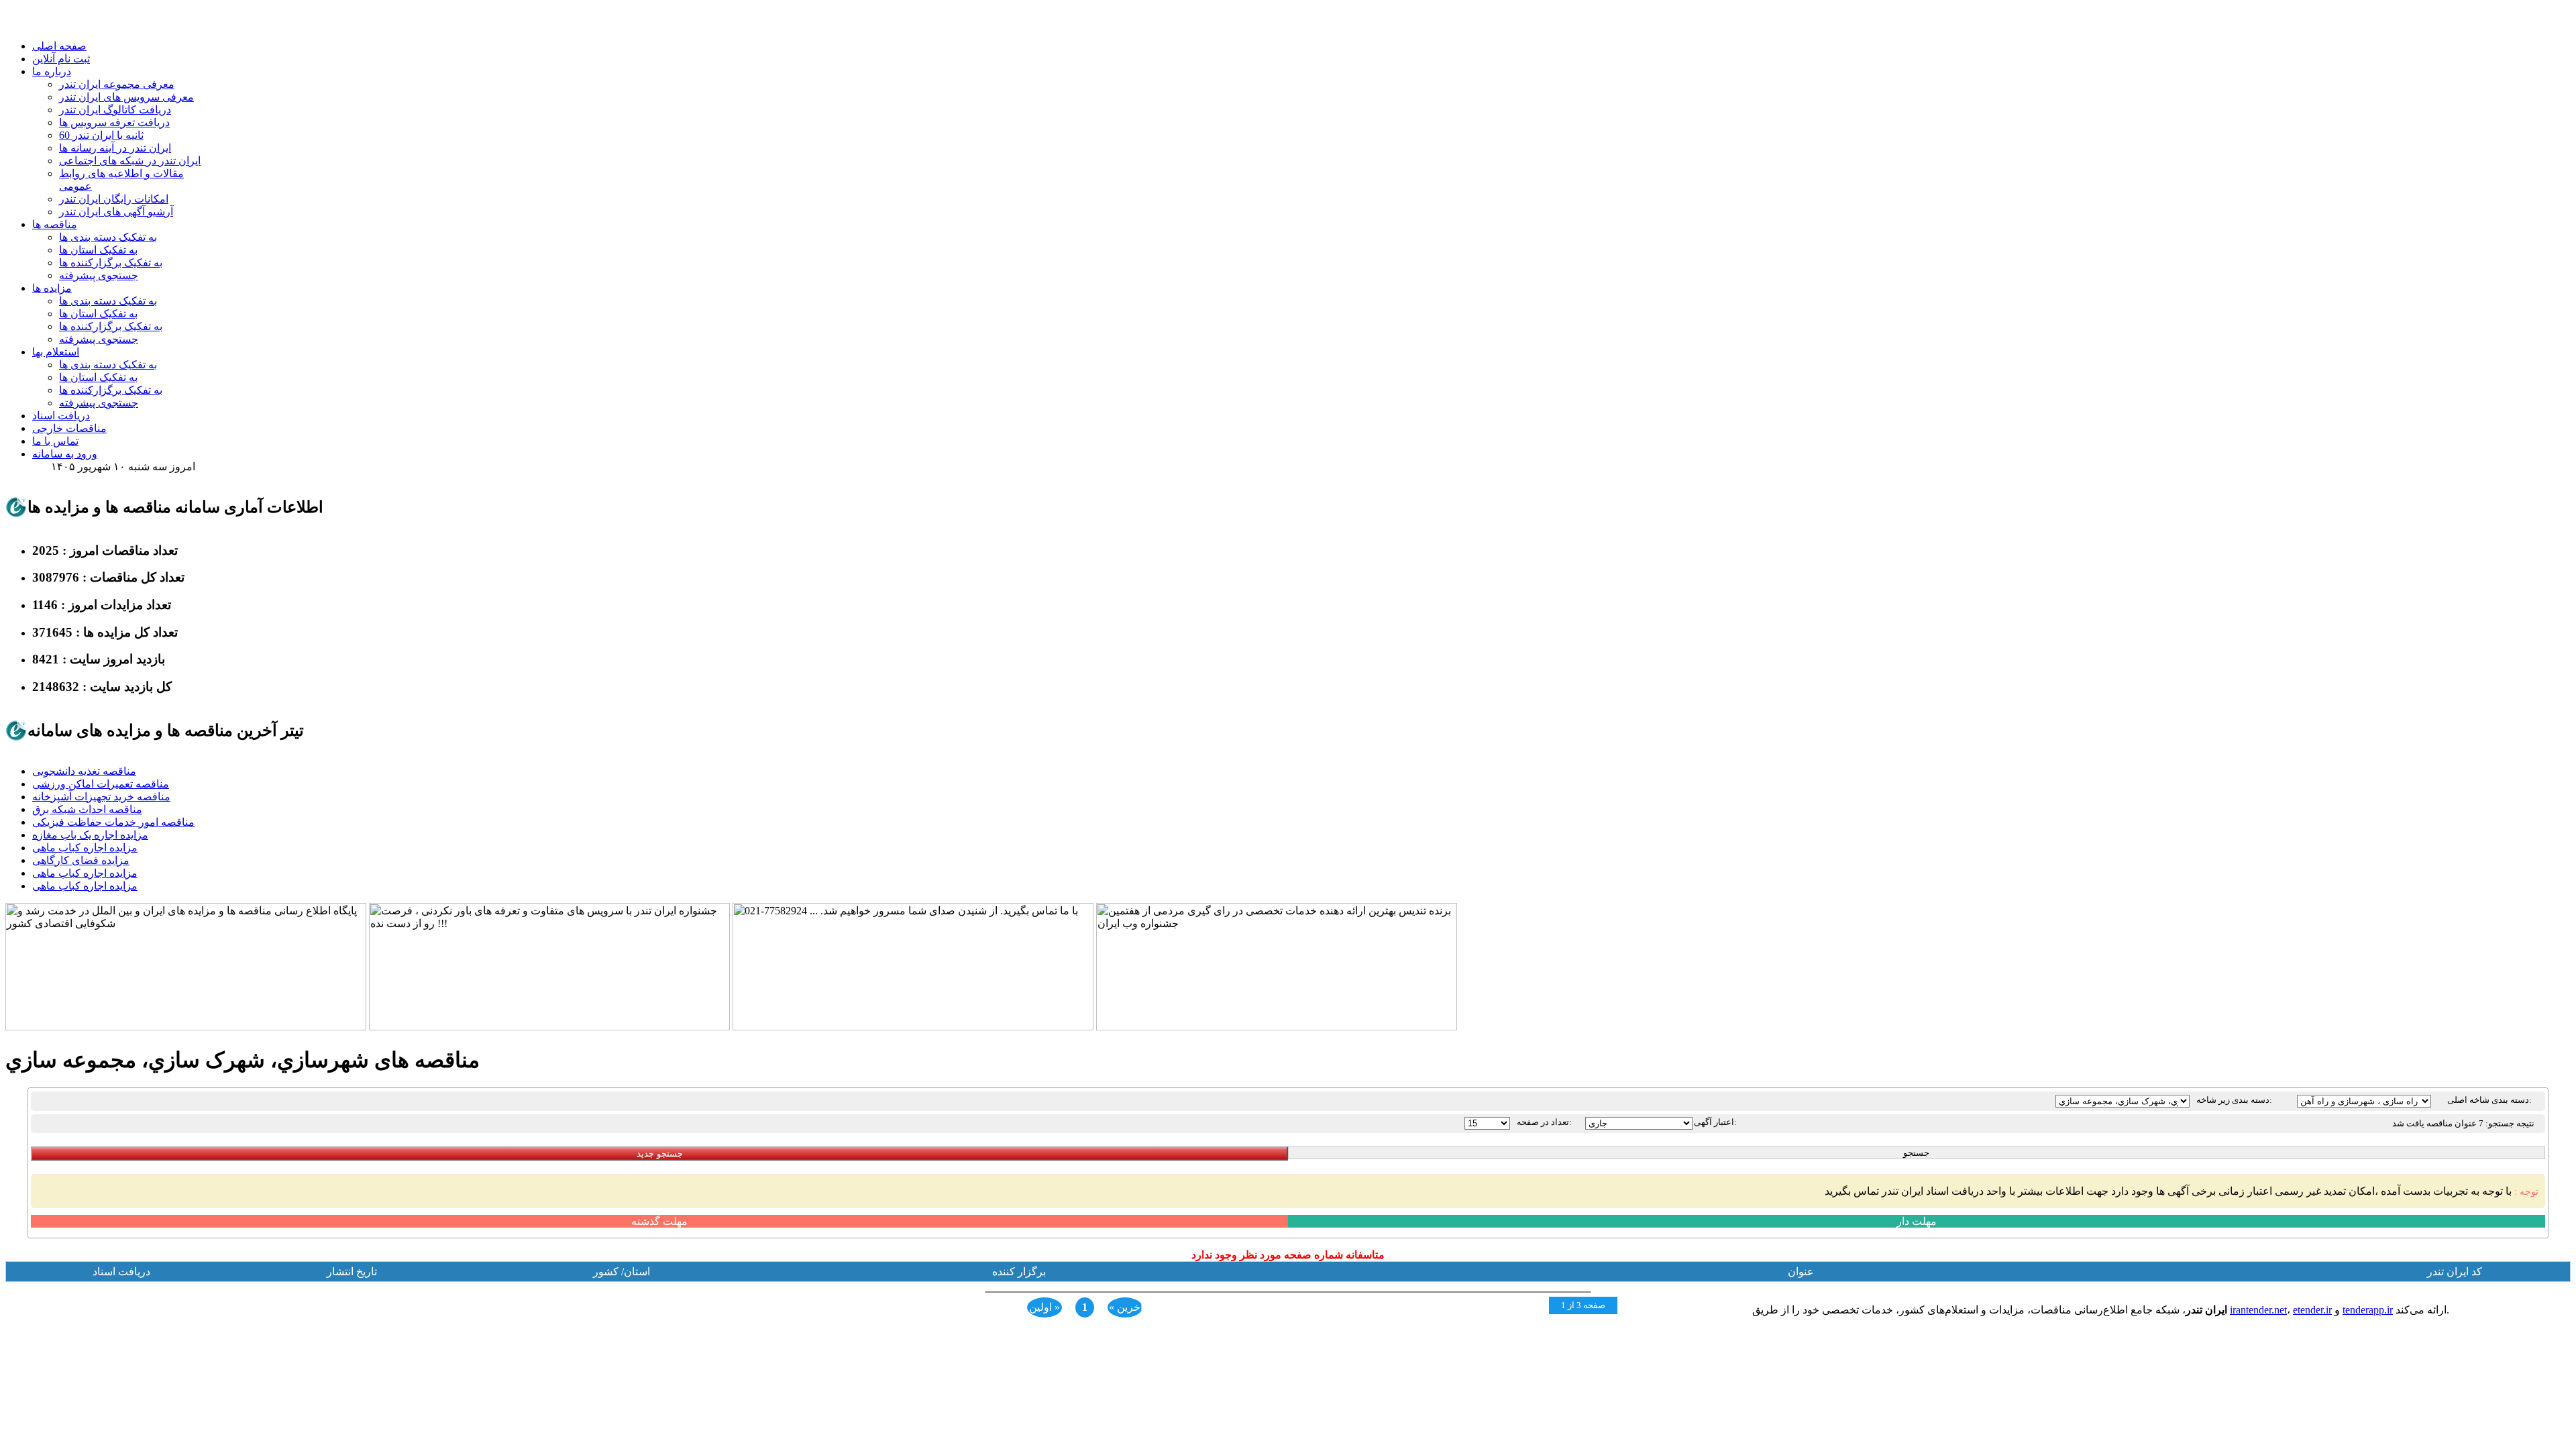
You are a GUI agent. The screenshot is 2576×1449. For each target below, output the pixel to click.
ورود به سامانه (65, 454)
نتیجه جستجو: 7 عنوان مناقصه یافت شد (2463, 1123)
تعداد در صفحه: (1544, 1122)
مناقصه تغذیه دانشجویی (84, 771)
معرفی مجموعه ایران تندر (117, 84)
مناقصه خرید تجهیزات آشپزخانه (101, 797)
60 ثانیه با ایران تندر (101, 135)
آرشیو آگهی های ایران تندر (116, 212)
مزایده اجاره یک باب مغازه (90, 835)
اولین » (1044, 1307)
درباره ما (52, 71)
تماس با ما (55, 441)
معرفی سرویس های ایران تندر (126, 97)
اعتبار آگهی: (1715, 1122)
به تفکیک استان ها (98, 250)
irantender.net (2258, 1310)
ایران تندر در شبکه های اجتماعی (130, 161)
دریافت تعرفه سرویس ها (114, 122)
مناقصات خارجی (69, 428)
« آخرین (1126, 1307)
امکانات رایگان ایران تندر (114, 199)
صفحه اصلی (59, 46)
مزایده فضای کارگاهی (81, 860)
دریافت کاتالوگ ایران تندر (115, 110)
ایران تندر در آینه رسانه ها (115, 148)
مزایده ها (52, 288)
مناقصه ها (55, 224)
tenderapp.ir (2368, 1310)
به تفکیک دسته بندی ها (108, 237)
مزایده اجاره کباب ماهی (85, 848)
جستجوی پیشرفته (99, 275)
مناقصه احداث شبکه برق (87, 809)
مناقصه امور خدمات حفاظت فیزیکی (113, 822)
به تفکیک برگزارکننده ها (111, 263)
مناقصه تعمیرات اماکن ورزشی (101, 784)
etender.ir (2312, 1310)
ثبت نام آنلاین (61, 59)
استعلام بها (56, 352)
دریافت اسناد (61, 416)
